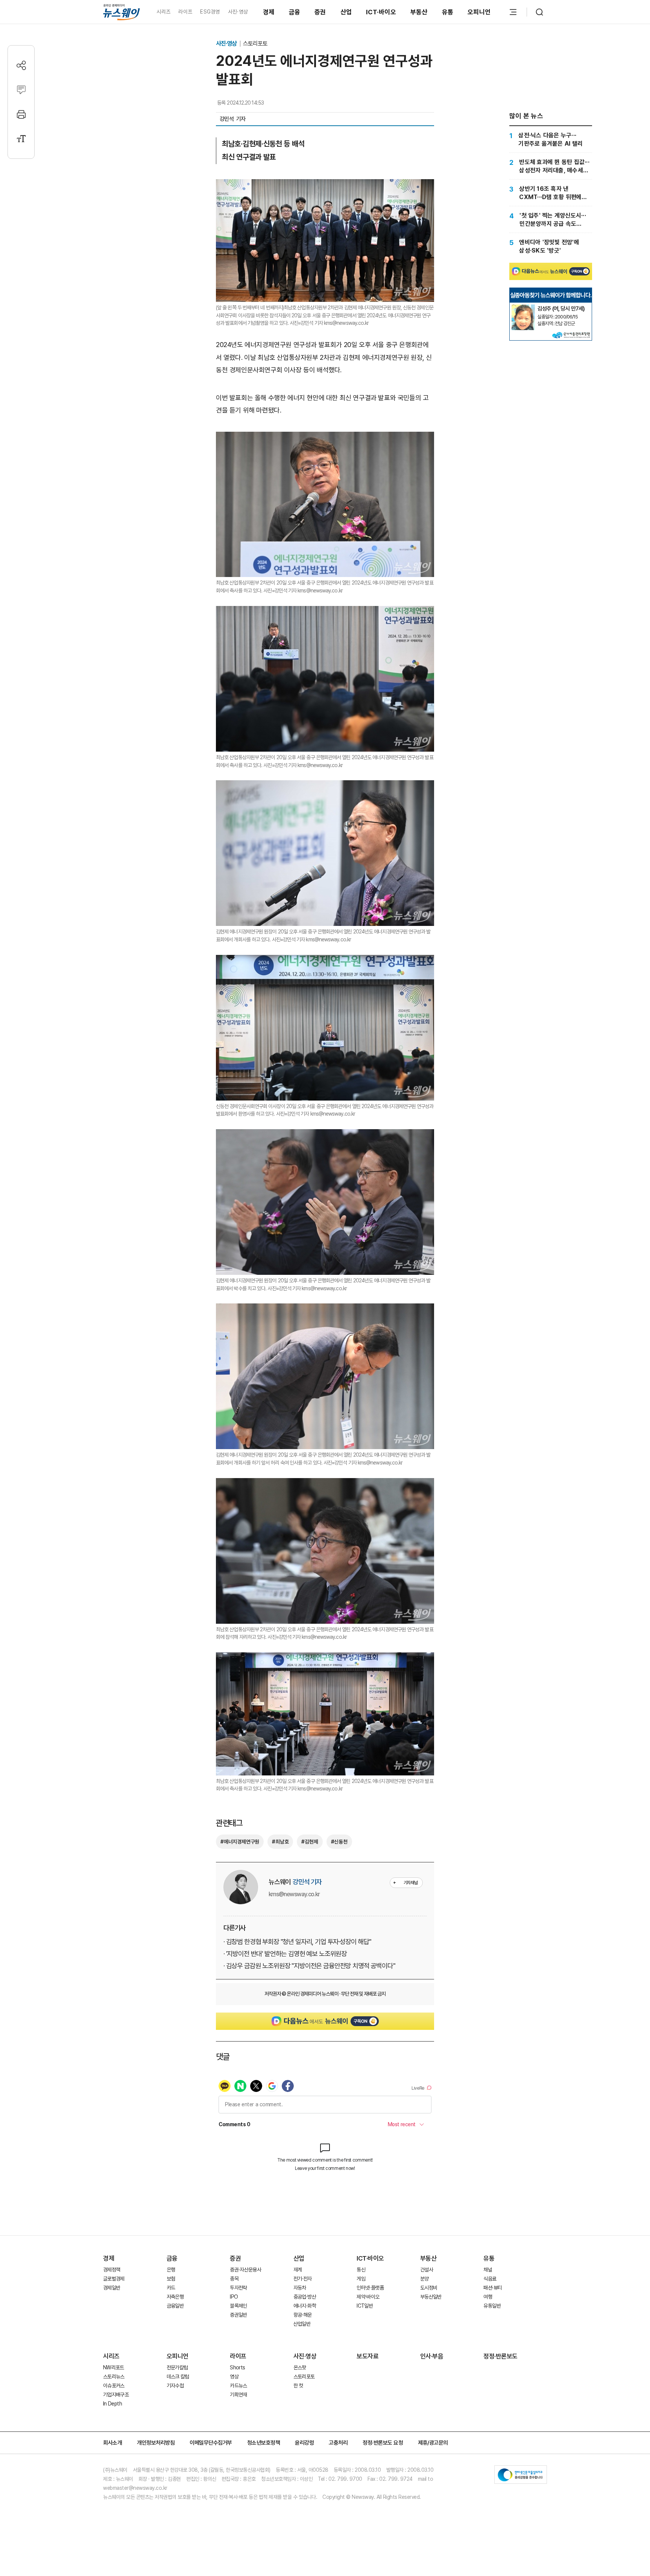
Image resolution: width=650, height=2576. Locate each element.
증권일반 (238, 2315)
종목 (234, 2279)
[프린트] (21, 114)
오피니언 (479, 12)
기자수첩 (175, 2386)
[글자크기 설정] (21, 139)
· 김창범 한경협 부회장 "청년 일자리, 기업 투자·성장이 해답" (297, 1942)
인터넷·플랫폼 (370, 2288)
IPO (234, 2297)
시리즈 (163, 12)
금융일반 (175, 2306)
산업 (346, 12)
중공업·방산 (305, 2297)
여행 (488, 2297)
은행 (171, 2270)
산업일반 (302, 2324)
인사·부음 (432, 2356)
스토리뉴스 (114, 2377)
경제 (269, 12)
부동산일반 (431, 2297)
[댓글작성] (21, 90)
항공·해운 (303, 2315)
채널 (488, 2270)
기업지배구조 (116, 2395)
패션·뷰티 (493, 2288)
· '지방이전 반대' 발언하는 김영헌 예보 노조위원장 (285, 1954)
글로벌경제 (114, 2279)
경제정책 (112, 2270)
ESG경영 (210, 12)
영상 (234, 2377)
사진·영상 (238, 12)
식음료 (490, 2279)
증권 (320, 12)
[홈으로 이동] (121, 12)
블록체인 (238, 2306)
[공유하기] (21, 65)
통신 (361, 2270)
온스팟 (300, 2367)
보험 (171, 2279)
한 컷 (298, 2386)
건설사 (427, 2270)
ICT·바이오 (381, 12)
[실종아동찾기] (523, 308)
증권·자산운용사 (245, 2270)
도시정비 (429, 2288)
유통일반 (492, 2306)
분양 (424, 2279)
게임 (361, 2279)
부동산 (419, 12)
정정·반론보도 (500, 2356)
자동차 (300, 2288)
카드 (171, 2288)
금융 (295, 12)
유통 (448, 12)
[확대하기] (325, 185)
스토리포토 (255, 43)
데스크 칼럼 (178, 2377)
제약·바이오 (368, 2297)
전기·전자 (303, 2279)
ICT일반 (365, 2306)
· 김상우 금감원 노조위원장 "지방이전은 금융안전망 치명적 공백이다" (309, 1966)
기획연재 (238, 2395)
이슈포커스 (114, 2386)
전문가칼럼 (177, 2367)
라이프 (185, 12)
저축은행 (175, 2297)
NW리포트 (114, 2367)
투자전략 (238, 2288)
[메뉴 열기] (513, 12)
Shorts (237, 2367)
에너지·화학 (305, 2306)
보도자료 (368, 2356)
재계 (298, 2270)
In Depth (112, 2404)
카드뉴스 (238, 2386)
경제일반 (112, 2288)
